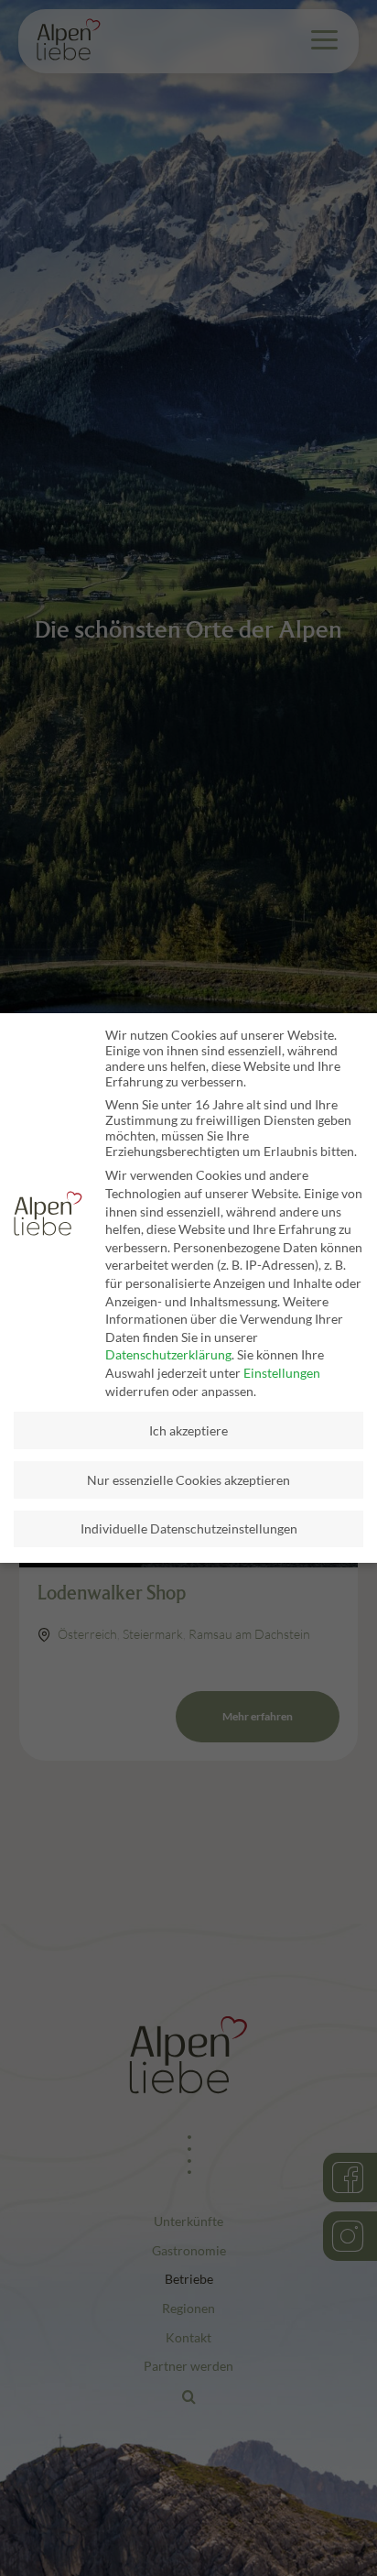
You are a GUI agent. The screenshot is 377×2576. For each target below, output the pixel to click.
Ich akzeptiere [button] (188, 1430)
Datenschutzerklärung (168, 1354)
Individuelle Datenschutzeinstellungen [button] (189, 1528)
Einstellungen (282, 1373)
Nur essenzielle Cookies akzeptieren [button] (188, 1480)
